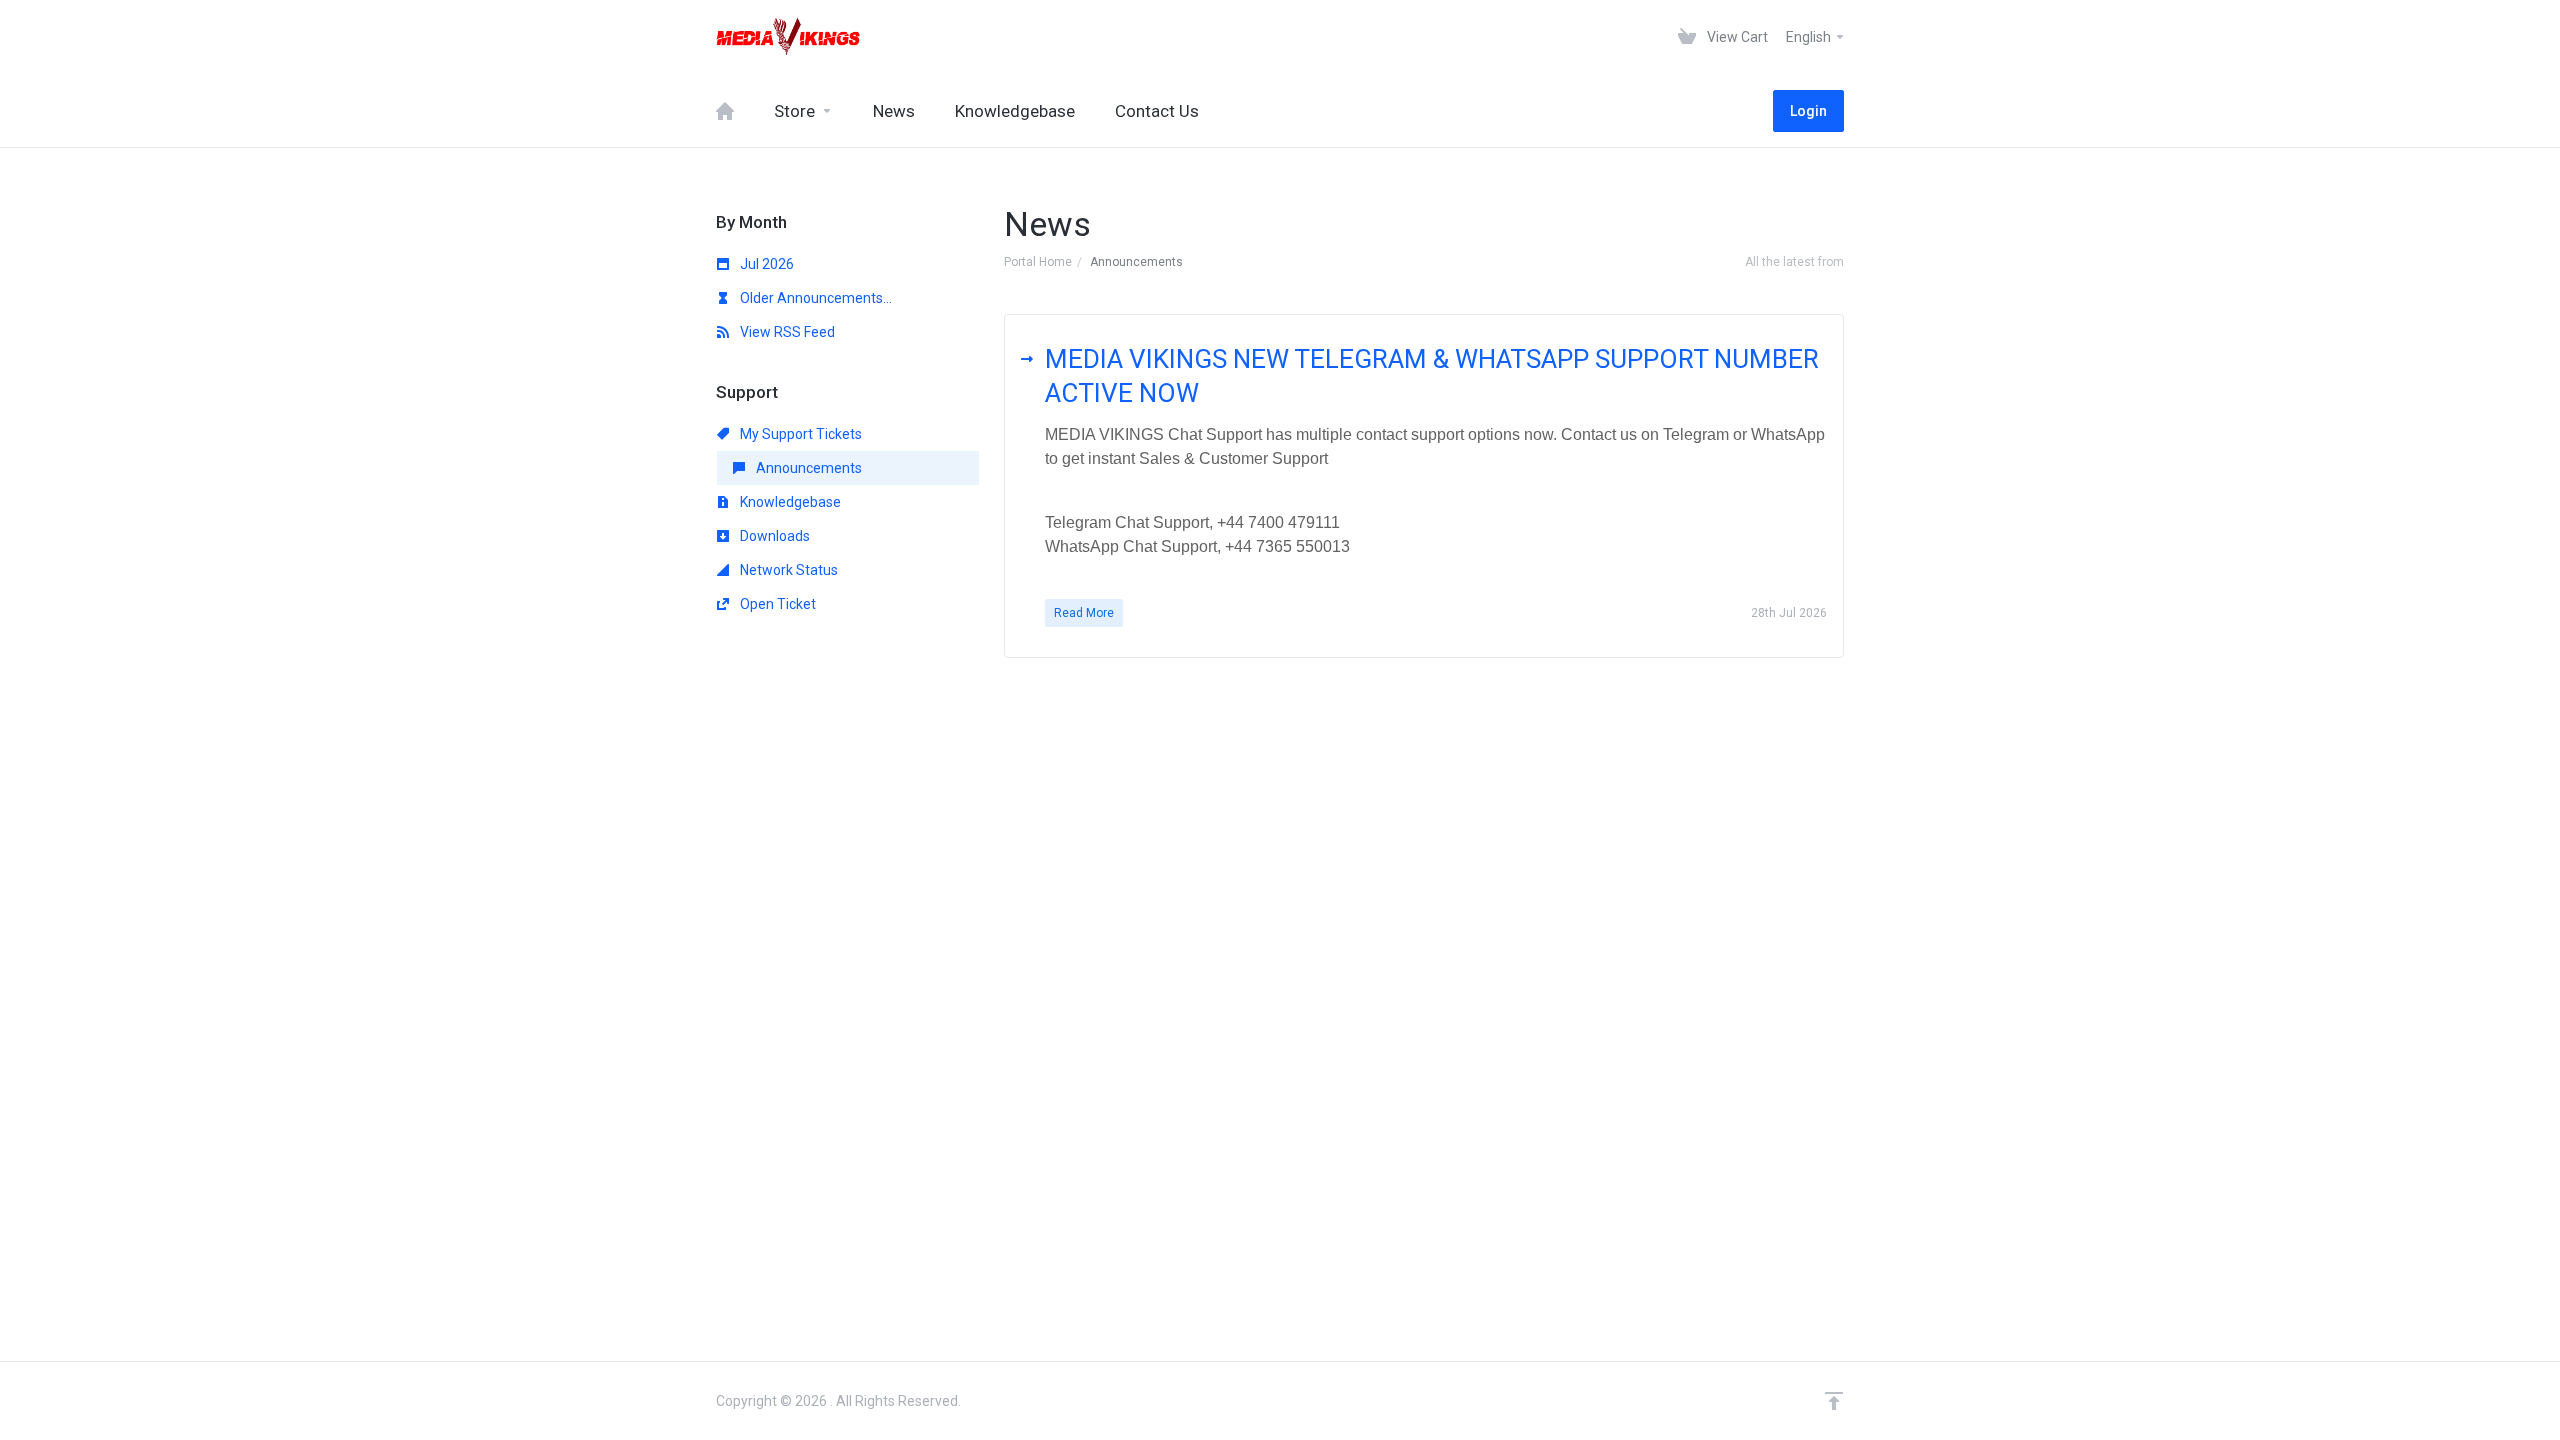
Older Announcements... (814, 298)
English (1810, 37)
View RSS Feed (786, 332)
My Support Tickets (799, 434)
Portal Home (1038, 262)
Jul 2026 (765, 264)
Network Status (787, 570)
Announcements (807, 468)
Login (1808, 111)
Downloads (773, 536)
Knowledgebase (789, 502)
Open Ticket (776, 604)
